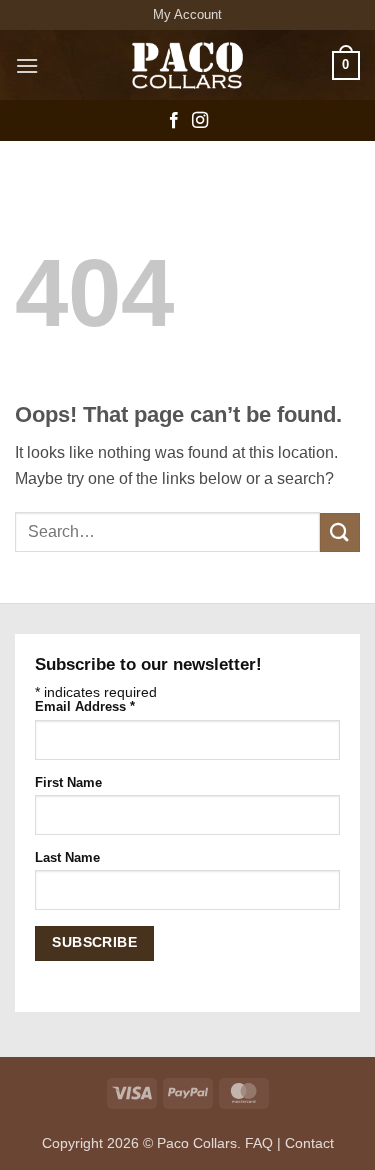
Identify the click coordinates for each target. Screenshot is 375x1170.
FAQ (259, 1143)
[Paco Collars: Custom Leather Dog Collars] (188, 65)
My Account (187, 14)
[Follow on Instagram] (200, 121)
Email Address (85, 707)
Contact (309, 1143)
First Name (68, 783)
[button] (27, 65)
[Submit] (340, 532)
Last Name (67, 858)
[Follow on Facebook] (174, 121)
